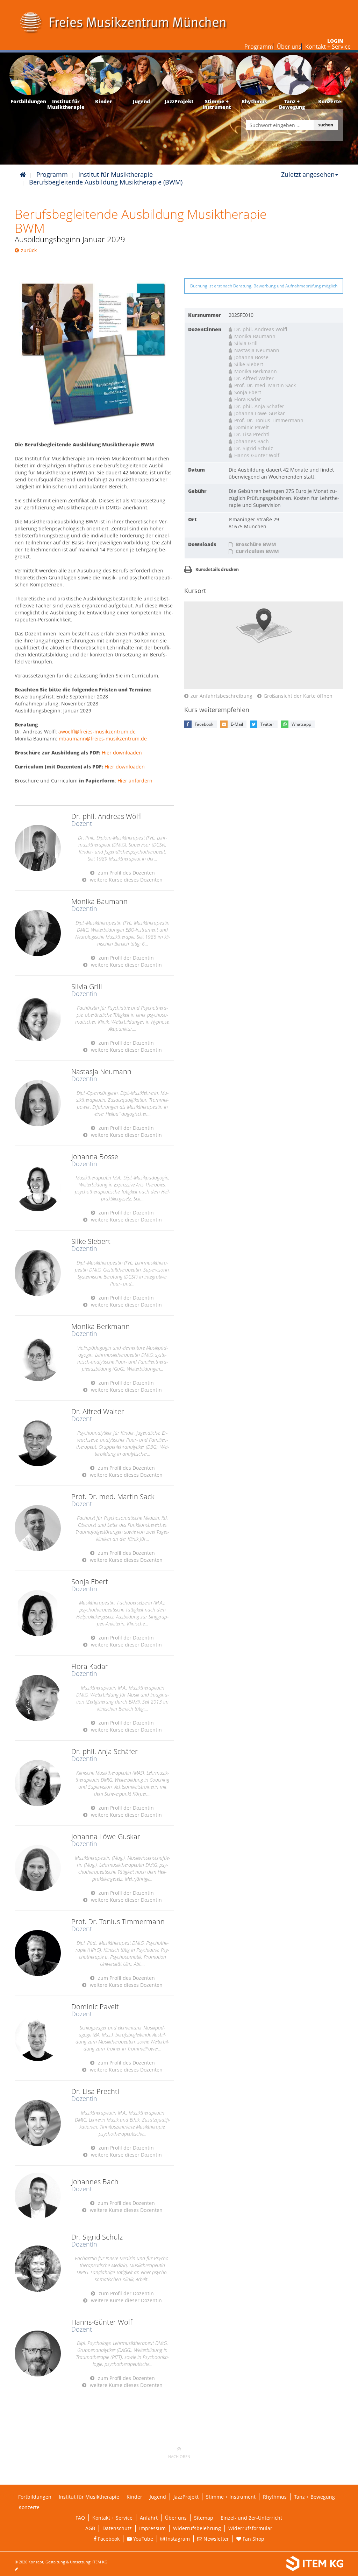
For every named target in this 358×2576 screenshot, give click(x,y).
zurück (29, 250)
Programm (259, 47)
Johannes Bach (252, 441)
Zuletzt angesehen (308, 174)
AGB (90, 2528)
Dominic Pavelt (252, 427)
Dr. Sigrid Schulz (254, 448)
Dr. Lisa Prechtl (252, 434)
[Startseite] (23, 174)
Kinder (134, 2497)
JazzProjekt (186, 2497)
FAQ (80, 2518)
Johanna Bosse (251, 357)
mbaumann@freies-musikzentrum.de (103, 739)
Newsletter (216, 2539)
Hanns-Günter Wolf (257, 455)
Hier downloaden (122, 753)
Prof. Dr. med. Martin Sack (265, 385)
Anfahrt (149, 2518)
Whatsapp (301, 724)
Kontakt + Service (328, 47)
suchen (326, 125)
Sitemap (204, 2518)
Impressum (152, 2528)
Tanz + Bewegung (314, 2497)
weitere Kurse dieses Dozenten (126, 880)
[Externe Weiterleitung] (94, 351)
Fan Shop (253, 2539)
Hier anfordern (135, 781)
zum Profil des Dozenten (126, 873)
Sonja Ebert (248, 392)
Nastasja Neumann (257, 350)
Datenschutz (117, 2528)
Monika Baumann (255, 336)
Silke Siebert (249, 364)
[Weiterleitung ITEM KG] (269, 2564)
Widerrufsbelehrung (197, 2528)
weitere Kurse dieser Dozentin (126, 965)
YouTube (142, 2539)
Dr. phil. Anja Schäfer (259, 406)
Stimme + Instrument (231, 2497)
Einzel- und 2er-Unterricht (251, 2518)
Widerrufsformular (250, 2528)
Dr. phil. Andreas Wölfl (261, 329)
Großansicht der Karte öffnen (298, 696)
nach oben (179, 2456)
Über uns (289, 47)
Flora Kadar (248, 399)
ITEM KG (100, 2562)
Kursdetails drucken (217, 569)
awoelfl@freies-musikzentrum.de (97, 732)
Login (335, 41)
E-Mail (237, 724)
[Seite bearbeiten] (20, 2569)
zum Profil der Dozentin (126, 958)
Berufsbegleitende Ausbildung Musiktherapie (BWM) (106, 182)
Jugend (158, 2497)
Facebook (204, 724)
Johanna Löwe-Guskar (260, 413)
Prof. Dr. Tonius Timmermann (269, 420)
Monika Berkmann (256, 371)
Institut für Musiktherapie (116, 174)
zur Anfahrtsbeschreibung (221, 696)
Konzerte (29, 2507)
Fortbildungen (35, 2497)
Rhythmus (275, 2497)
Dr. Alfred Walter (254, 378)
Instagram (177, 2539)
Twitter (267, 724)
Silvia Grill (246, 343)
